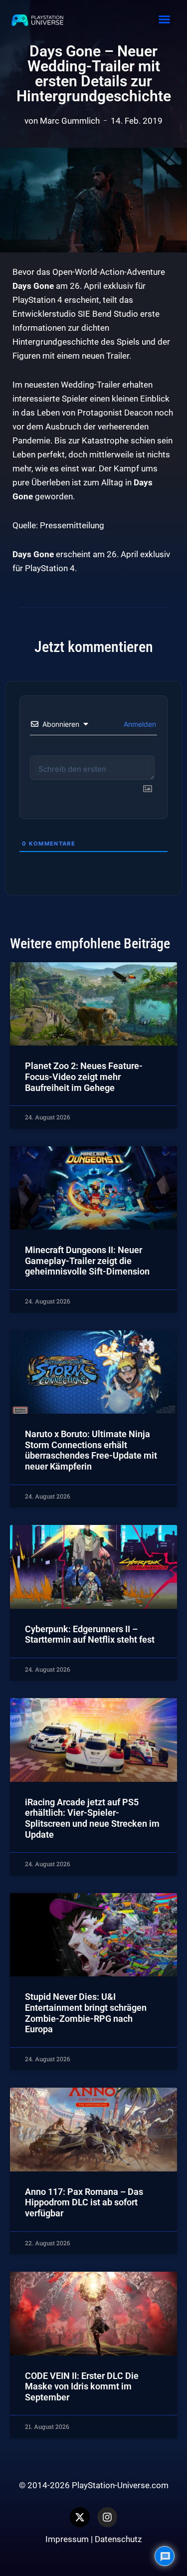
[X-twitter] (80, 2517)
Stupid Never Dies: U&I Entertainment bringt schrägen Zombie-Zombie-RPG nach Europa (86, 2013)
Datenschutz (118, 2539)
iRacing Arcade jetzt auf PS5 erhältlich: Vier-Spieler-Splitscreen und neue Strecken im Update (92, 1818)
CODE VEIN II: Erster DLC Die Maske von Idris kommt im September (82, 2386)
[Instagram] (107, 2517)
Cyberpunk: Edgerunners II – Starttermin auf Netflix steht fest (90, 1634)
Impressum (67, 2539)
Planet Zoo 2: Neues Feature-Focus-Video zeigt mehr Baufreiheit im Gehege (84, 1076)
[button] (164, 19)
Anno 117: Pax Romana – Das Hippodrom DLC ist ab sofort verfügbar (84, 2202)
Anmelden (139, 724)
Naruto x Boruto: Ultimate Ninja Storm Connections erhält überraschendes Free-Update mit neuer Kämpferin (91, 1450)
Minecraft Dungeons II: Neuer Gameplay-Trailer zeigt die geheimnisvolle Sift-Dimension (87, 1261)
